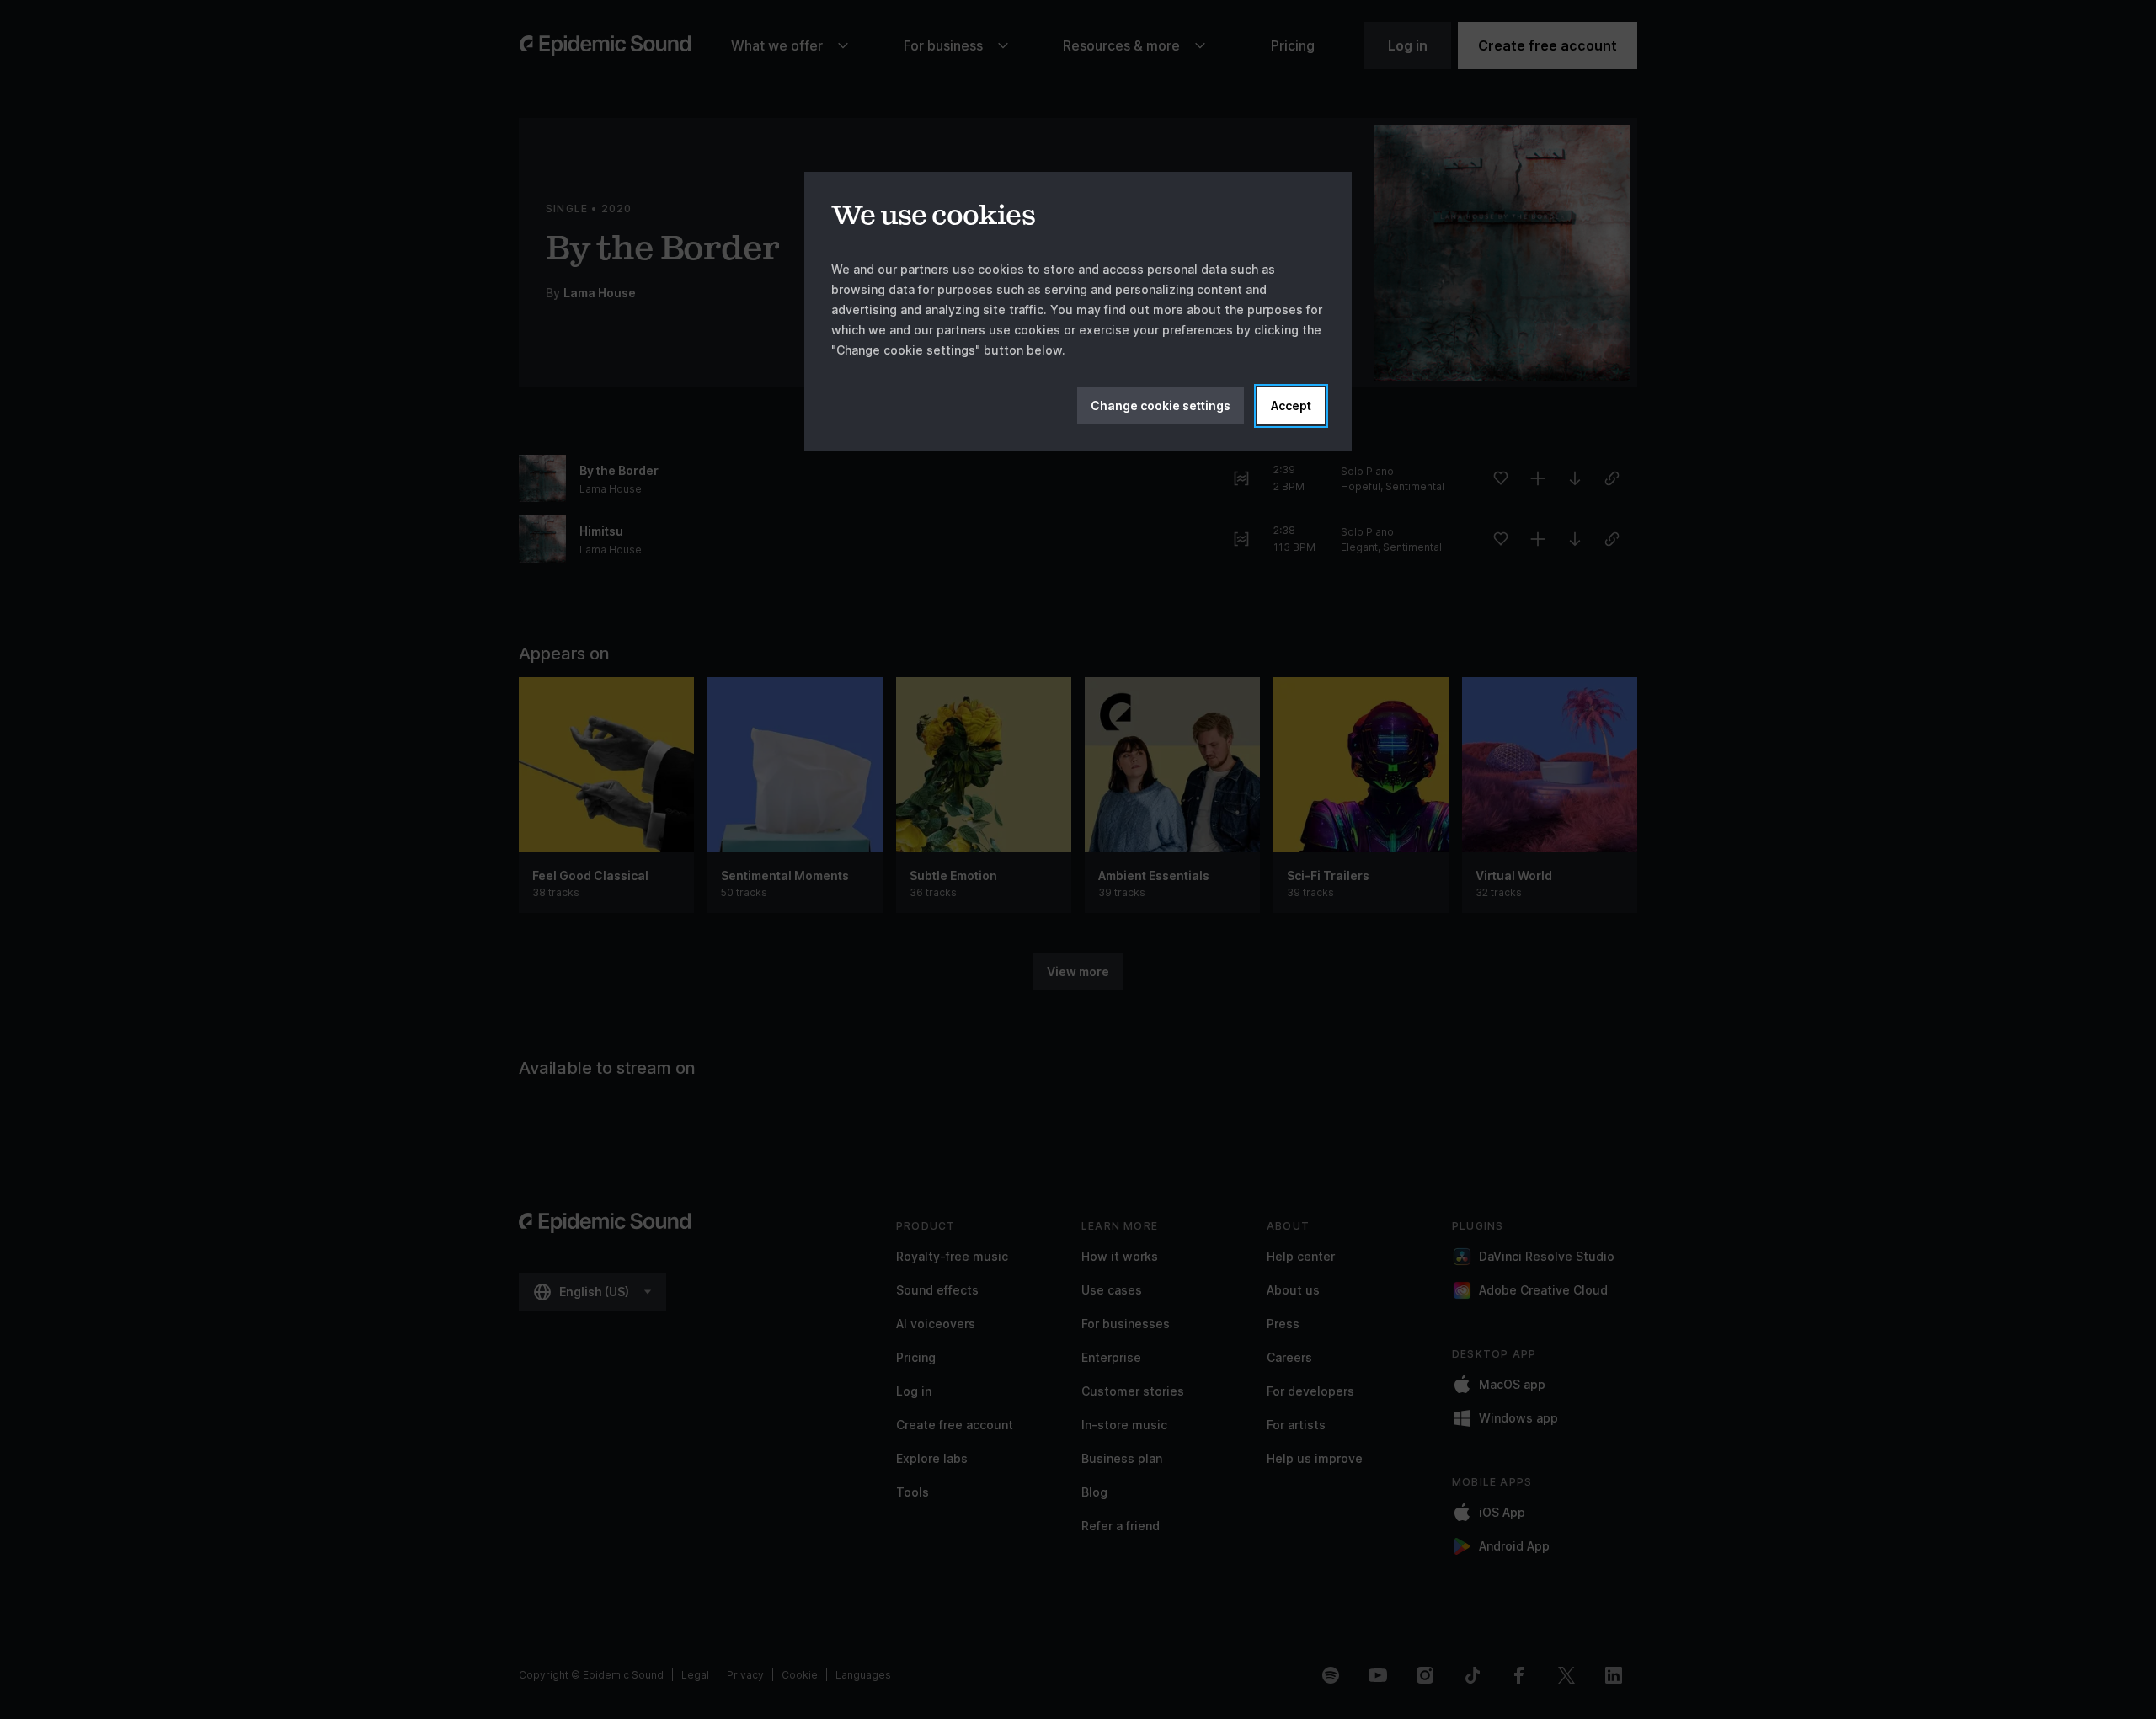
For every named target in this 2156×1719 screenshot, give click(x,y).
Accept (1291, 406)
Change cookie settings (1161, 406)
